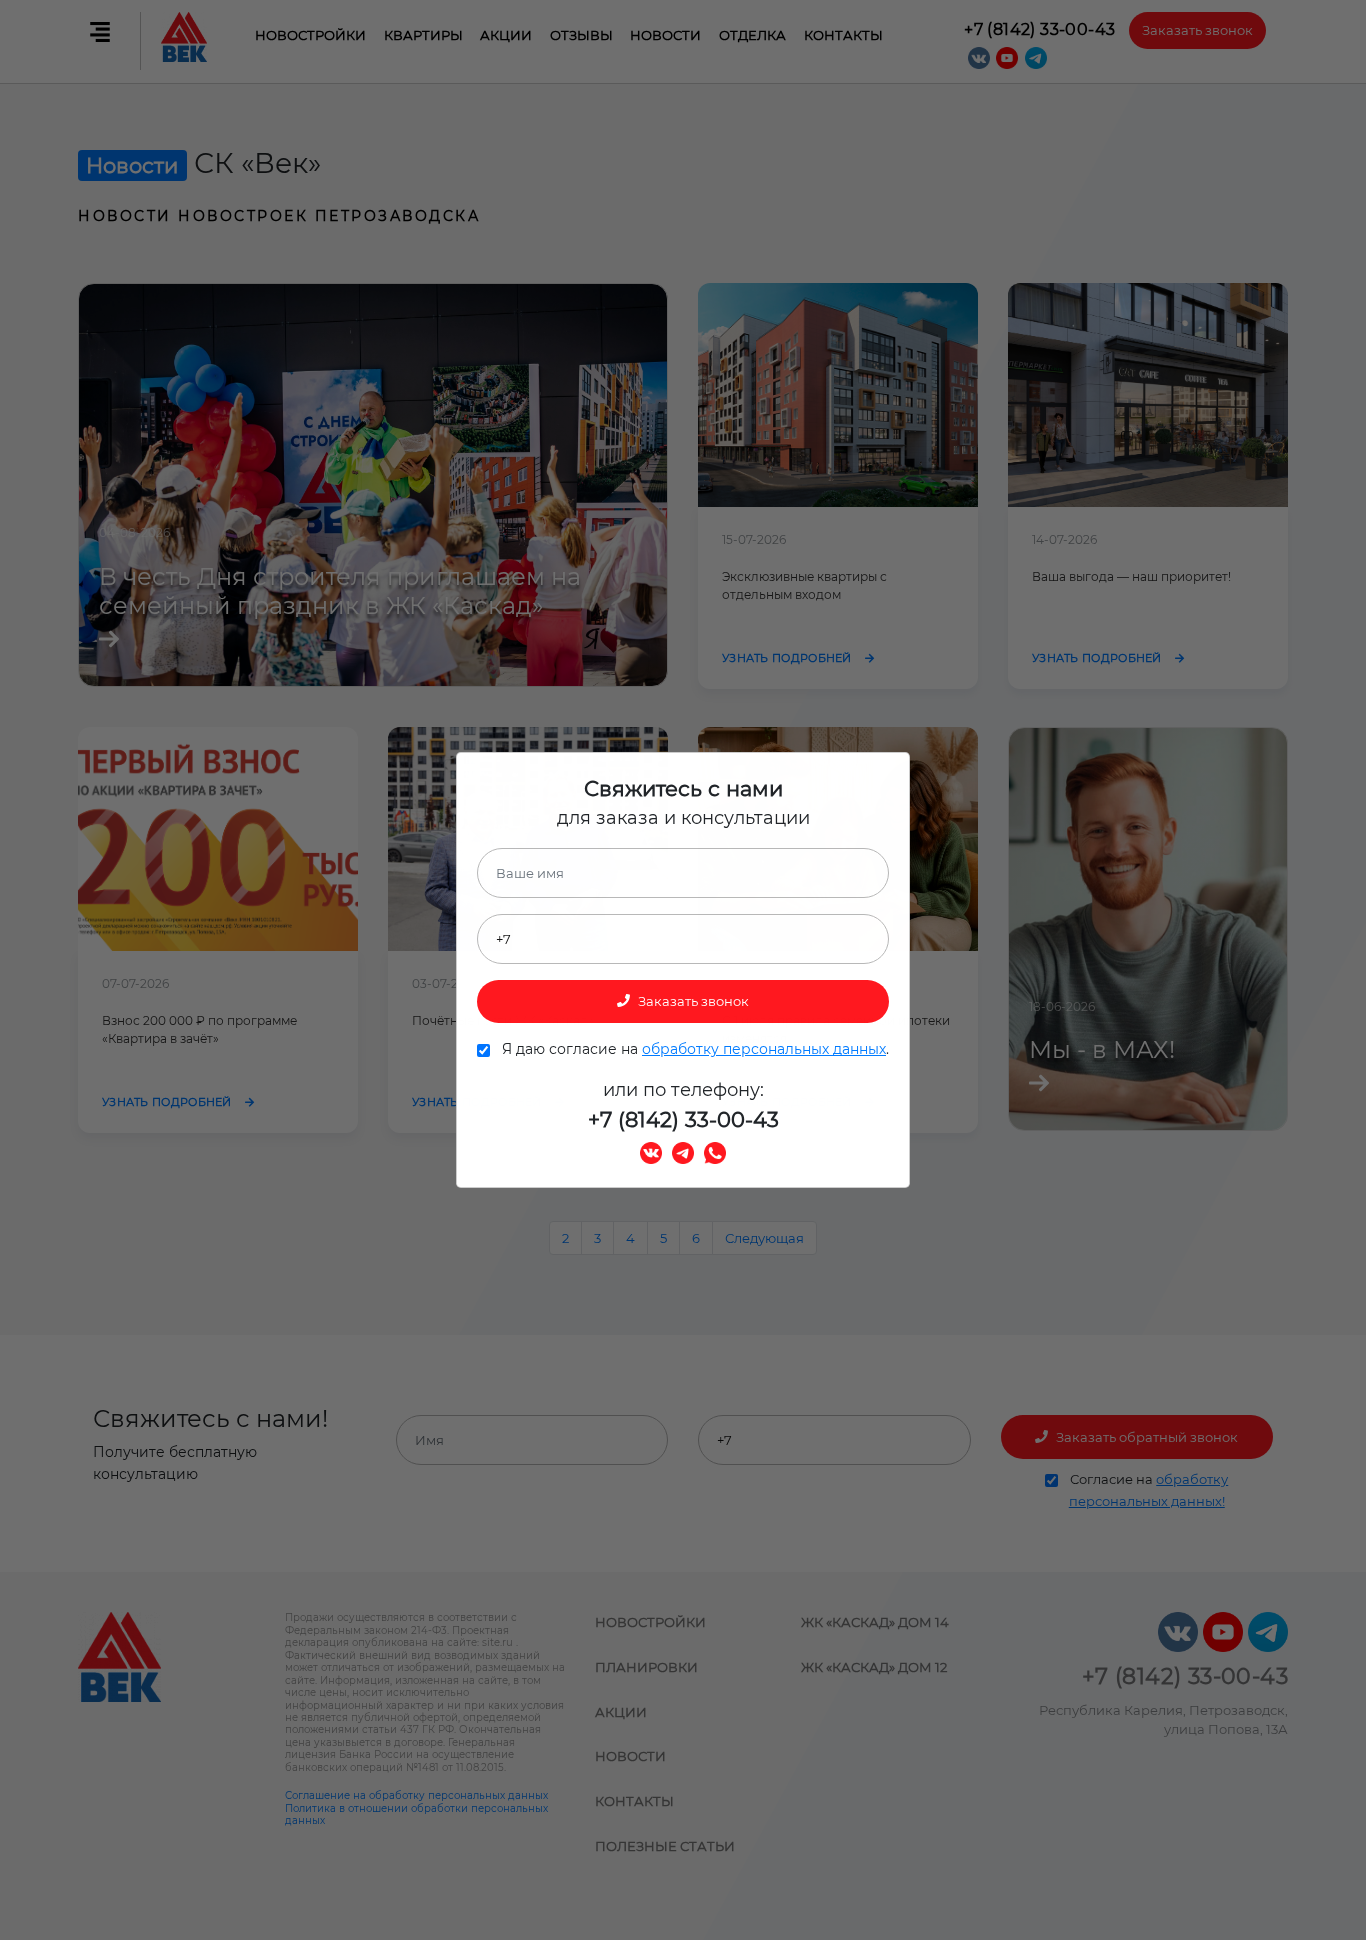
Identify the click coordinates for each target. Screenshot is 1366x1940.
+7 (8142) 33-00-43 (683, 1119)
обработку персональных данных (764, 1049)
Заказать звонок (692, 1001)
